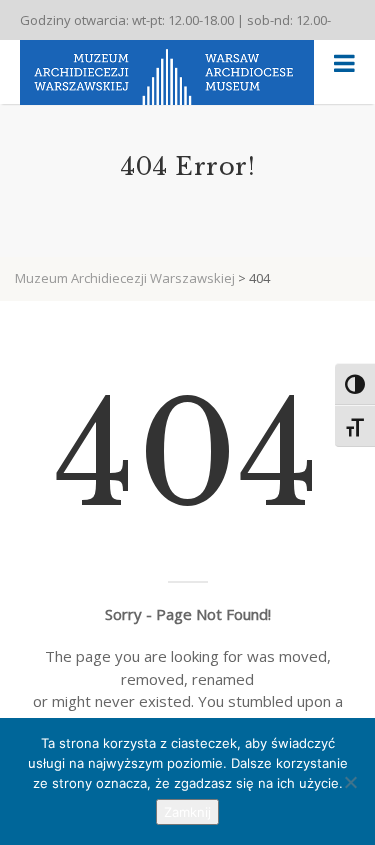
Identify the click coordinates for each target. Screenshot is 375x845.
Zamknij (187, 812)
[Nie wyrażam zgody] (350, 782)
